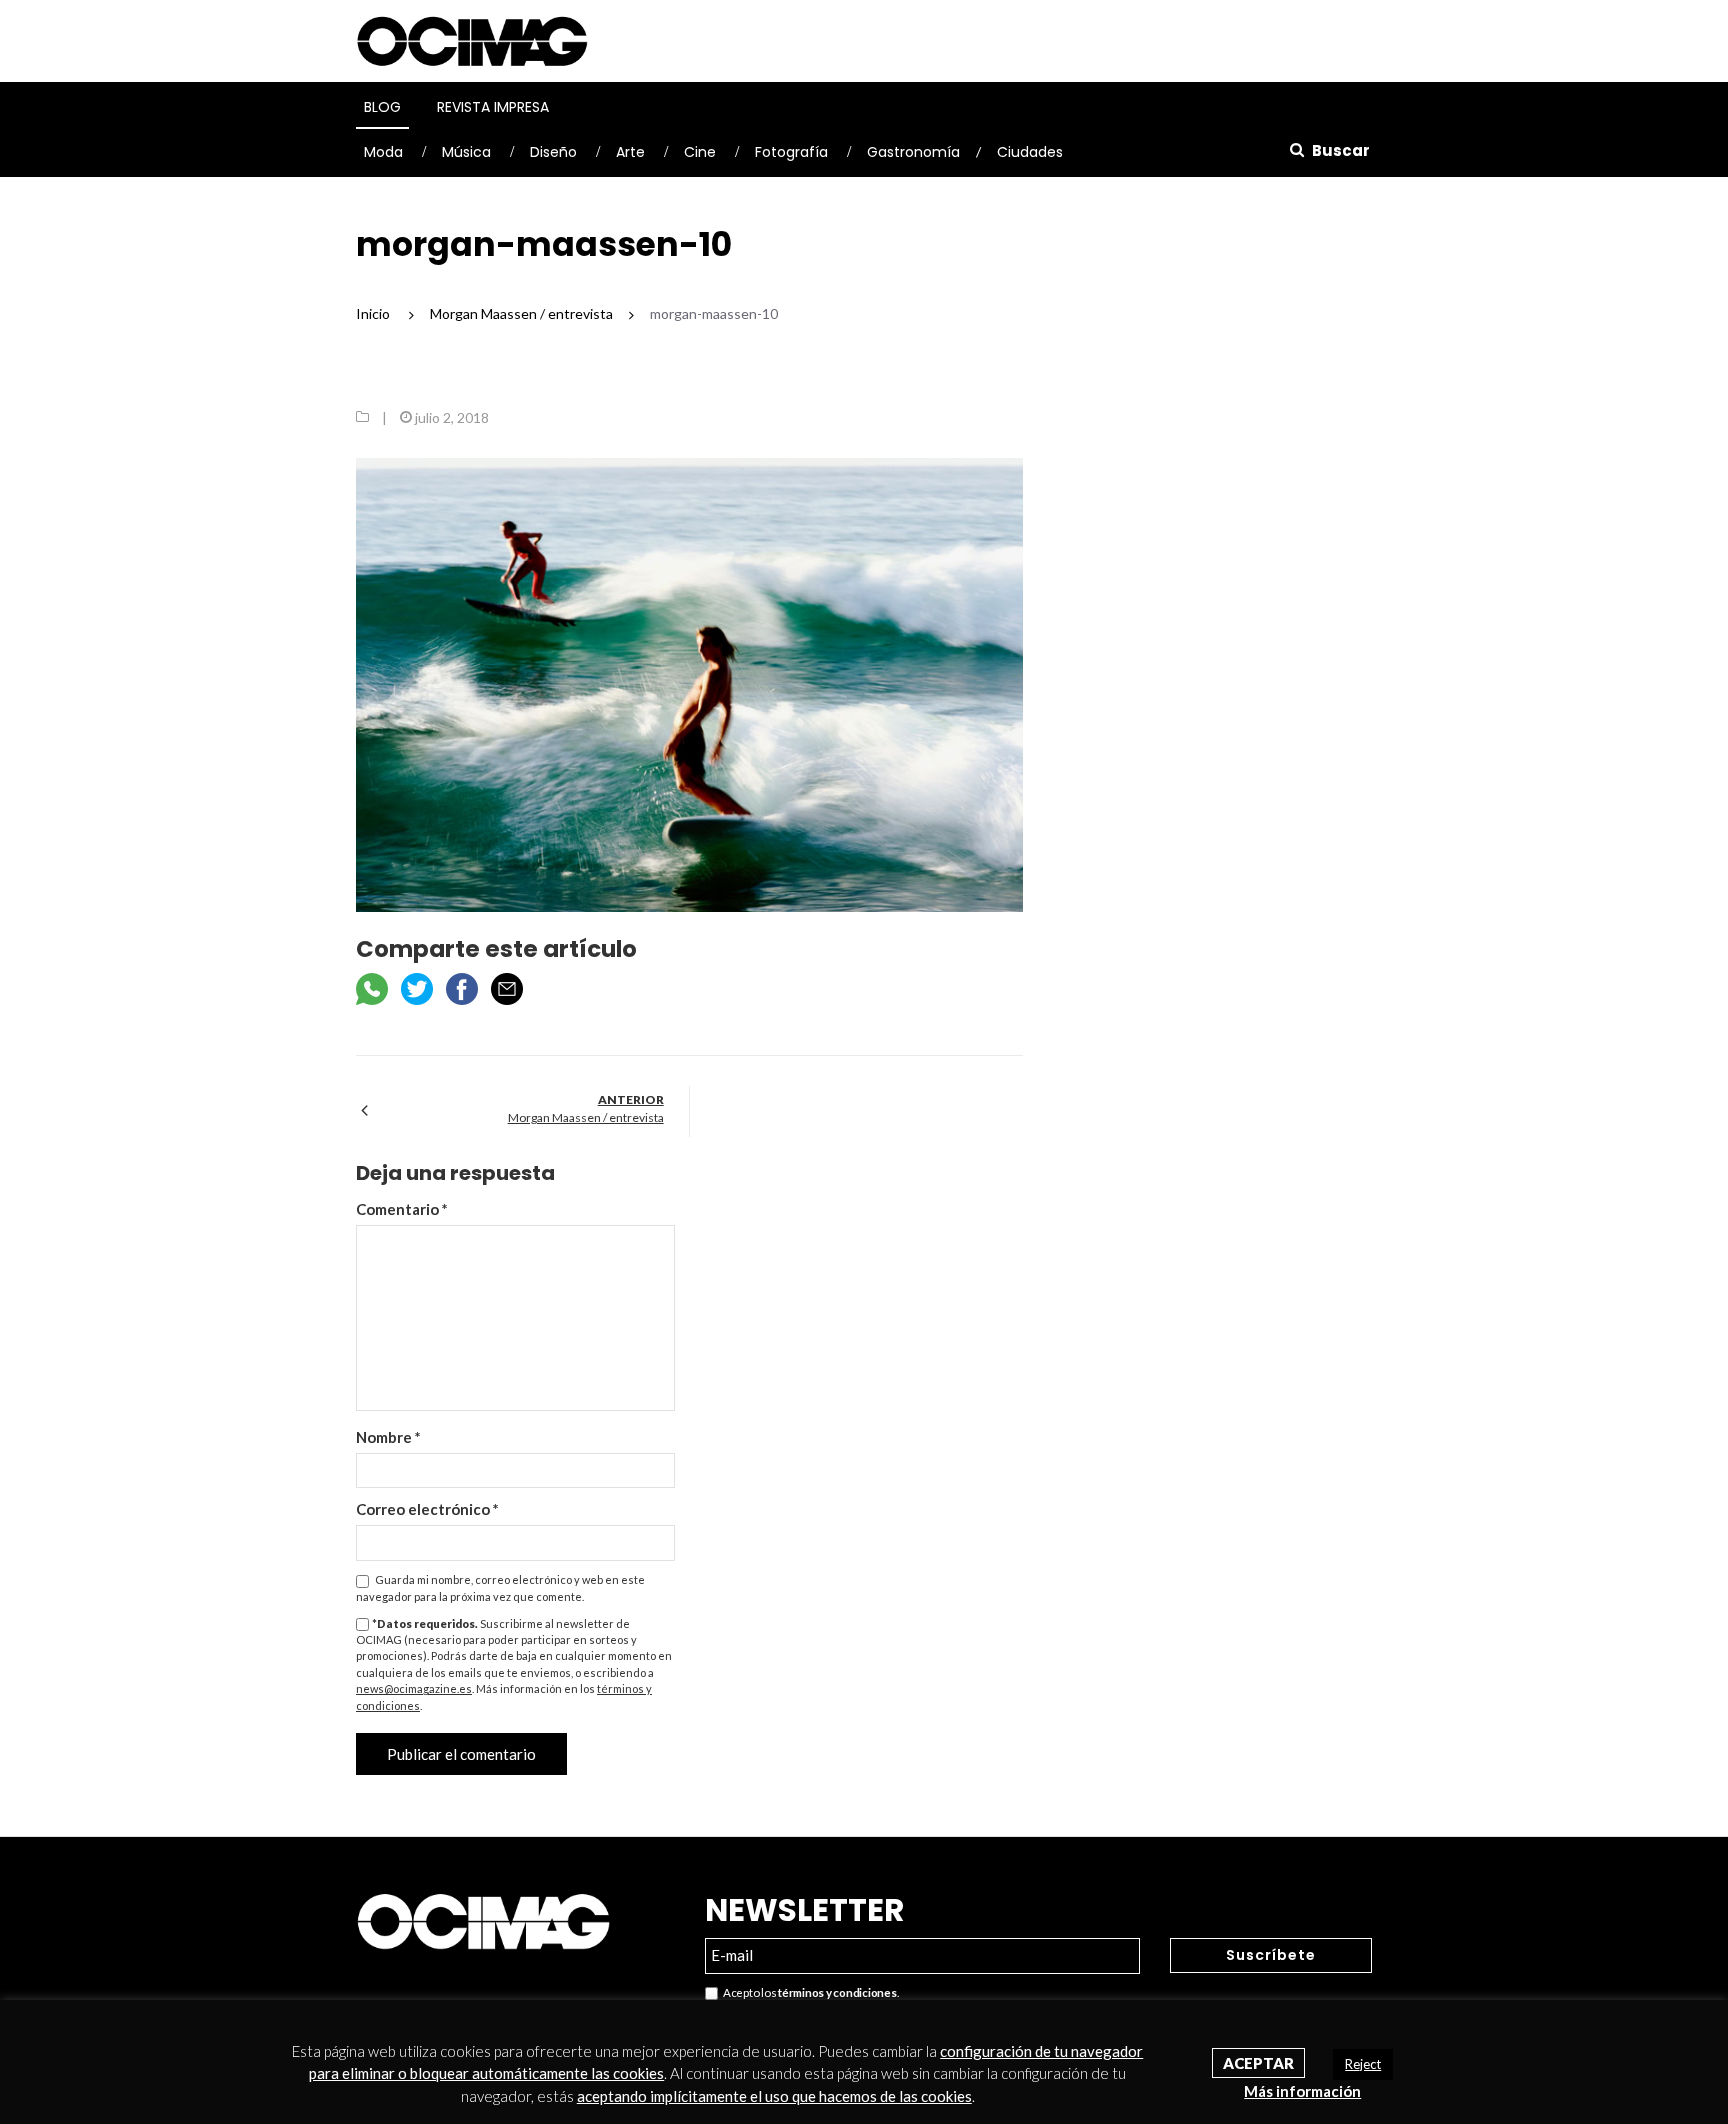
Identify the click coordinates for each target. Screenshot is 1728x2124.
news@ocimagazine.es (414, 1688)
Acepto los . (808, 1992)
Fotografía (791, 152)
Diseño (553, 152)
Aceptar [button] (1258, 2063)
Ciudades (1030, 152)
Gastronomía (913, 152)
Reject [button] (1363, 2064)
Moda (383, 152)
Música (466, 152)
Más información (1302, 2091)
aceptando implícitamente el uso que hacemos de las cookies (774, 2096)
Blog (382, 107)
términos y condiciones (837, 1992)
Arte (630, 152)
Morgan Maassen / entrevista (586, 1117)
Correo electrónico (427, 1509)
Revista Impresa (493, 107)
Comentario (402, 1209)
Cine (700, 152)
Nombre (388, 1437)
